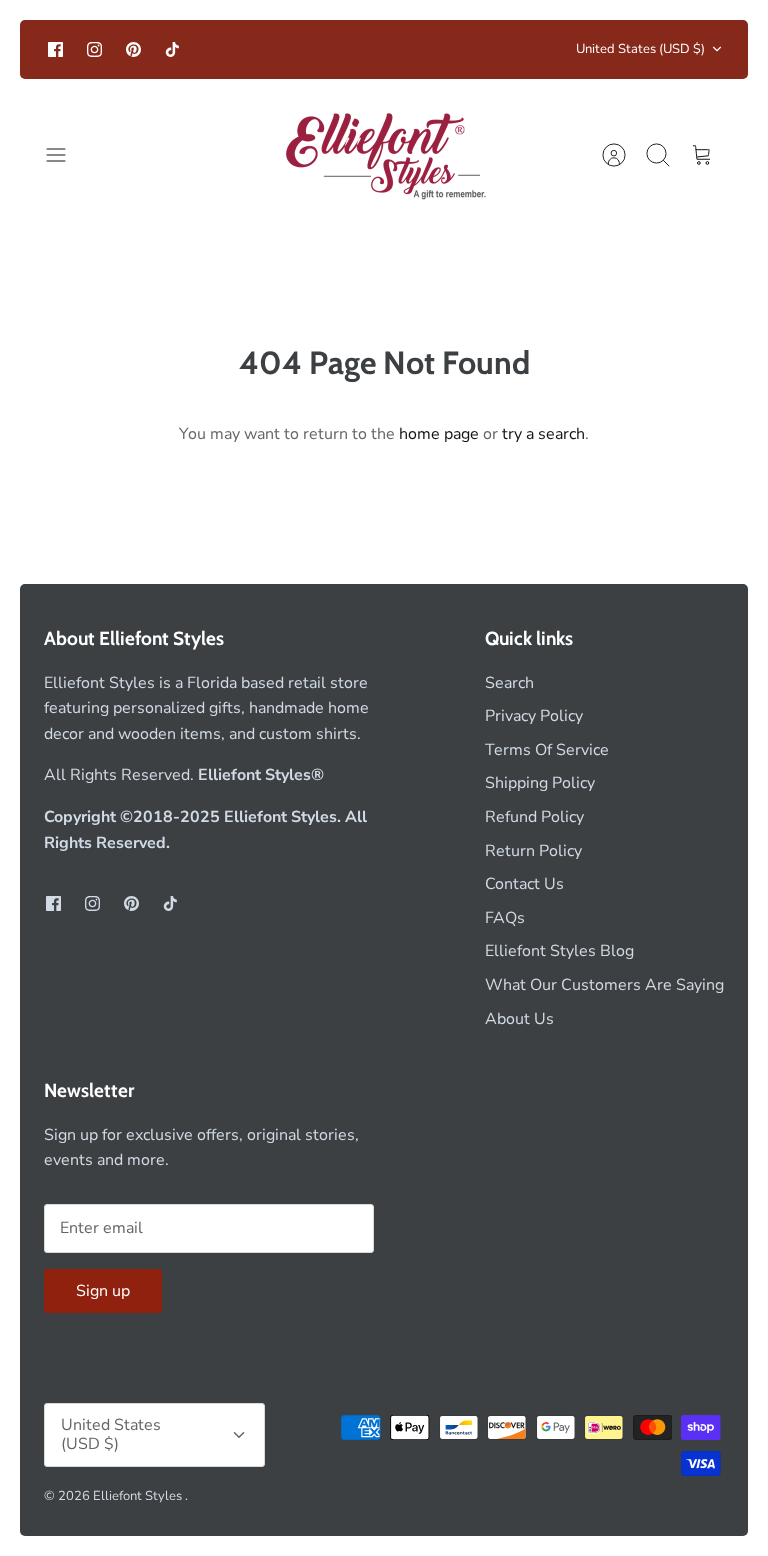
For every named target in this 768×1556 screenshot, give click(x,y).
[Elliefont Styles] (384, 155)
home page (439, 434)
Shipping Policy (540, 783)
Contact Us (524, 884)
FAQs (505, 918)
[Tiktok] (172, 49)
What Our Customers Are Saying (604, 985)
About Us (519, 1019)
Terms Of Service (547, 750)
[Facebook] (55, 49)
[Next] (539, 49)
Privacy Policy (534, 716)
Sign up (103, 1291)
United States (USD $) (640, 49)
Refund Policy (534, 817)
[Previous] (229, 49)
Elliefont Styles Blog (559, 951)
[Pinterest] (133, 49)
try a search (543, 434)
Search (509, 683)
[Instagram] (94, 49)
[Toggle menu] (66, 155)
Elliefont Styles (139, 1496)
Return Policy (533, 851)
